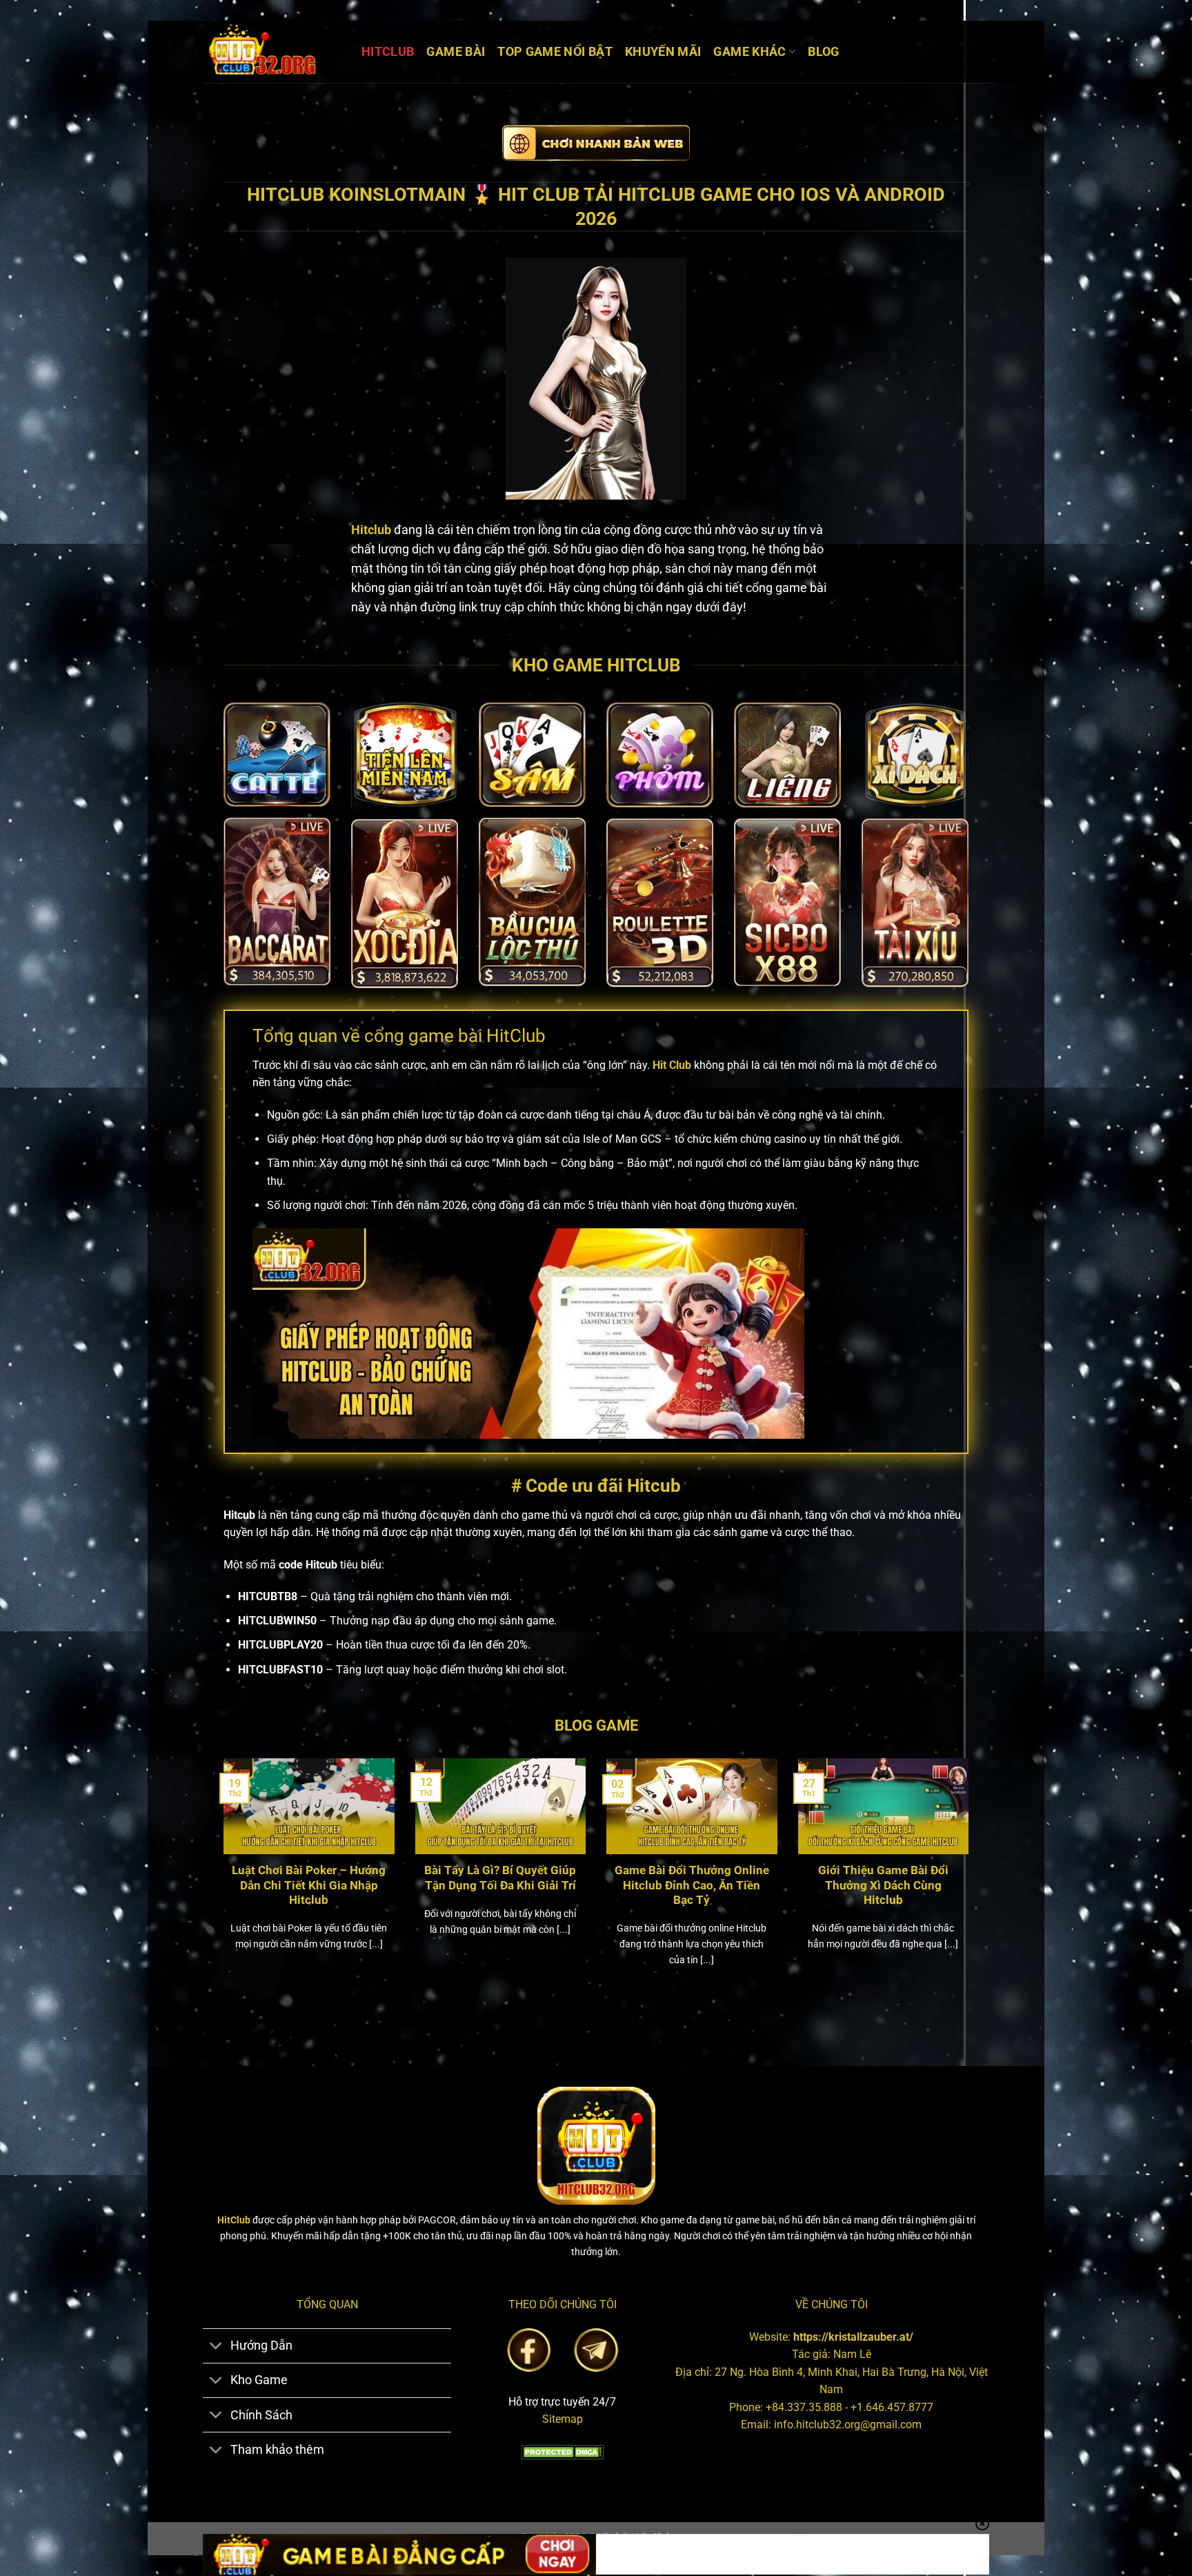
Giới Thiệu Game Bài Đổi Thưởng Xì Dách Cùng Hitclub (883, 1885)
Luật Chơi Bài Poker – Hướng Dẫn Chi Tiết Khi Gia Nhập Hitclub (309, 1885)
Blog (823, 52)
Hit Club (672, 1065)
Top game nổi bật (555, 52)
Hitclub (388, 52)
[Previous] (221, 1880)
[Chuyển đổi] (216, 2347)
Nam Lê (852, 2354)
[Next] (971, 1880)
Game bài (456, 52)
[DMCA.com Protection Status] (562, 2451)
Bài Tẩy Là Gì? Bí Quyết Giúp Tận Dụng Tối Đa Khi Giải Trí (500, 1878)
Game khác (749, 52)
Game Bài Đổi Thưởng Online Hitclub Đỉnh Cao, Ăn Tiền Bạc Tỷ (692, 1885)
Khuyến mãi (663, 52)
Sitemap (563, 2419)
